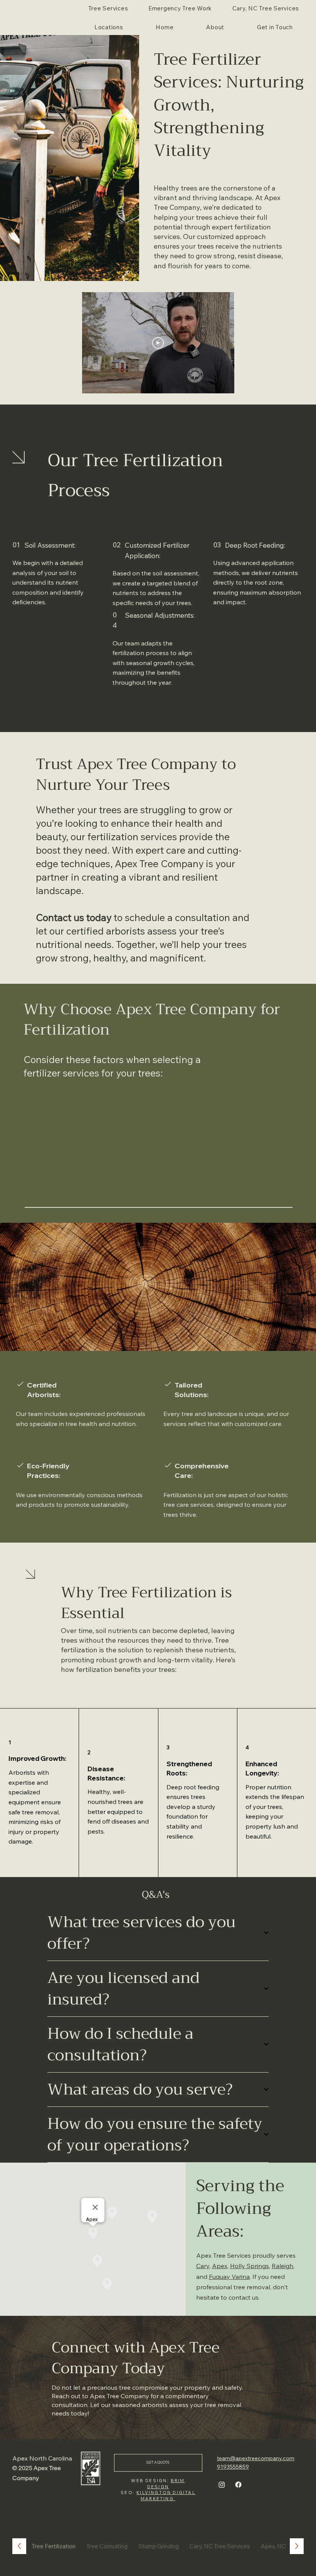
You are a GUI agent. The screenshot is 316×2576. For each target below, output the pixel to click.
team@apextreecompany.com (256, 2458)
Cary (203, 2266)
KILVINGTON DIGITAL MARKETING (166, 2495)
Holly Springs (250, 2266)
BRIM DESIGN (166, 2483)
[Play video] (158, 343)
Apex (220, 2266)
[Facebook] (238, 2485)
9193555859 (233, 2467)
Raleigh (282, 2266)
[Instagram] (222, 2485)
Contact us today (74, 917)
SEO (127, 2492)
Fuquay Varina (229, 2277)
